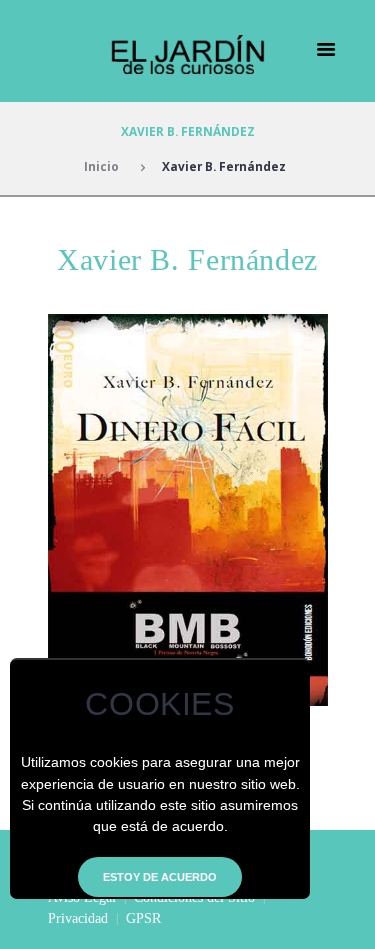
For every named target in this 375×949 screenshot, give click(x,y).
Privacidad (78, 918)
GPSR (143, 918)
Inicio (101, 166)
